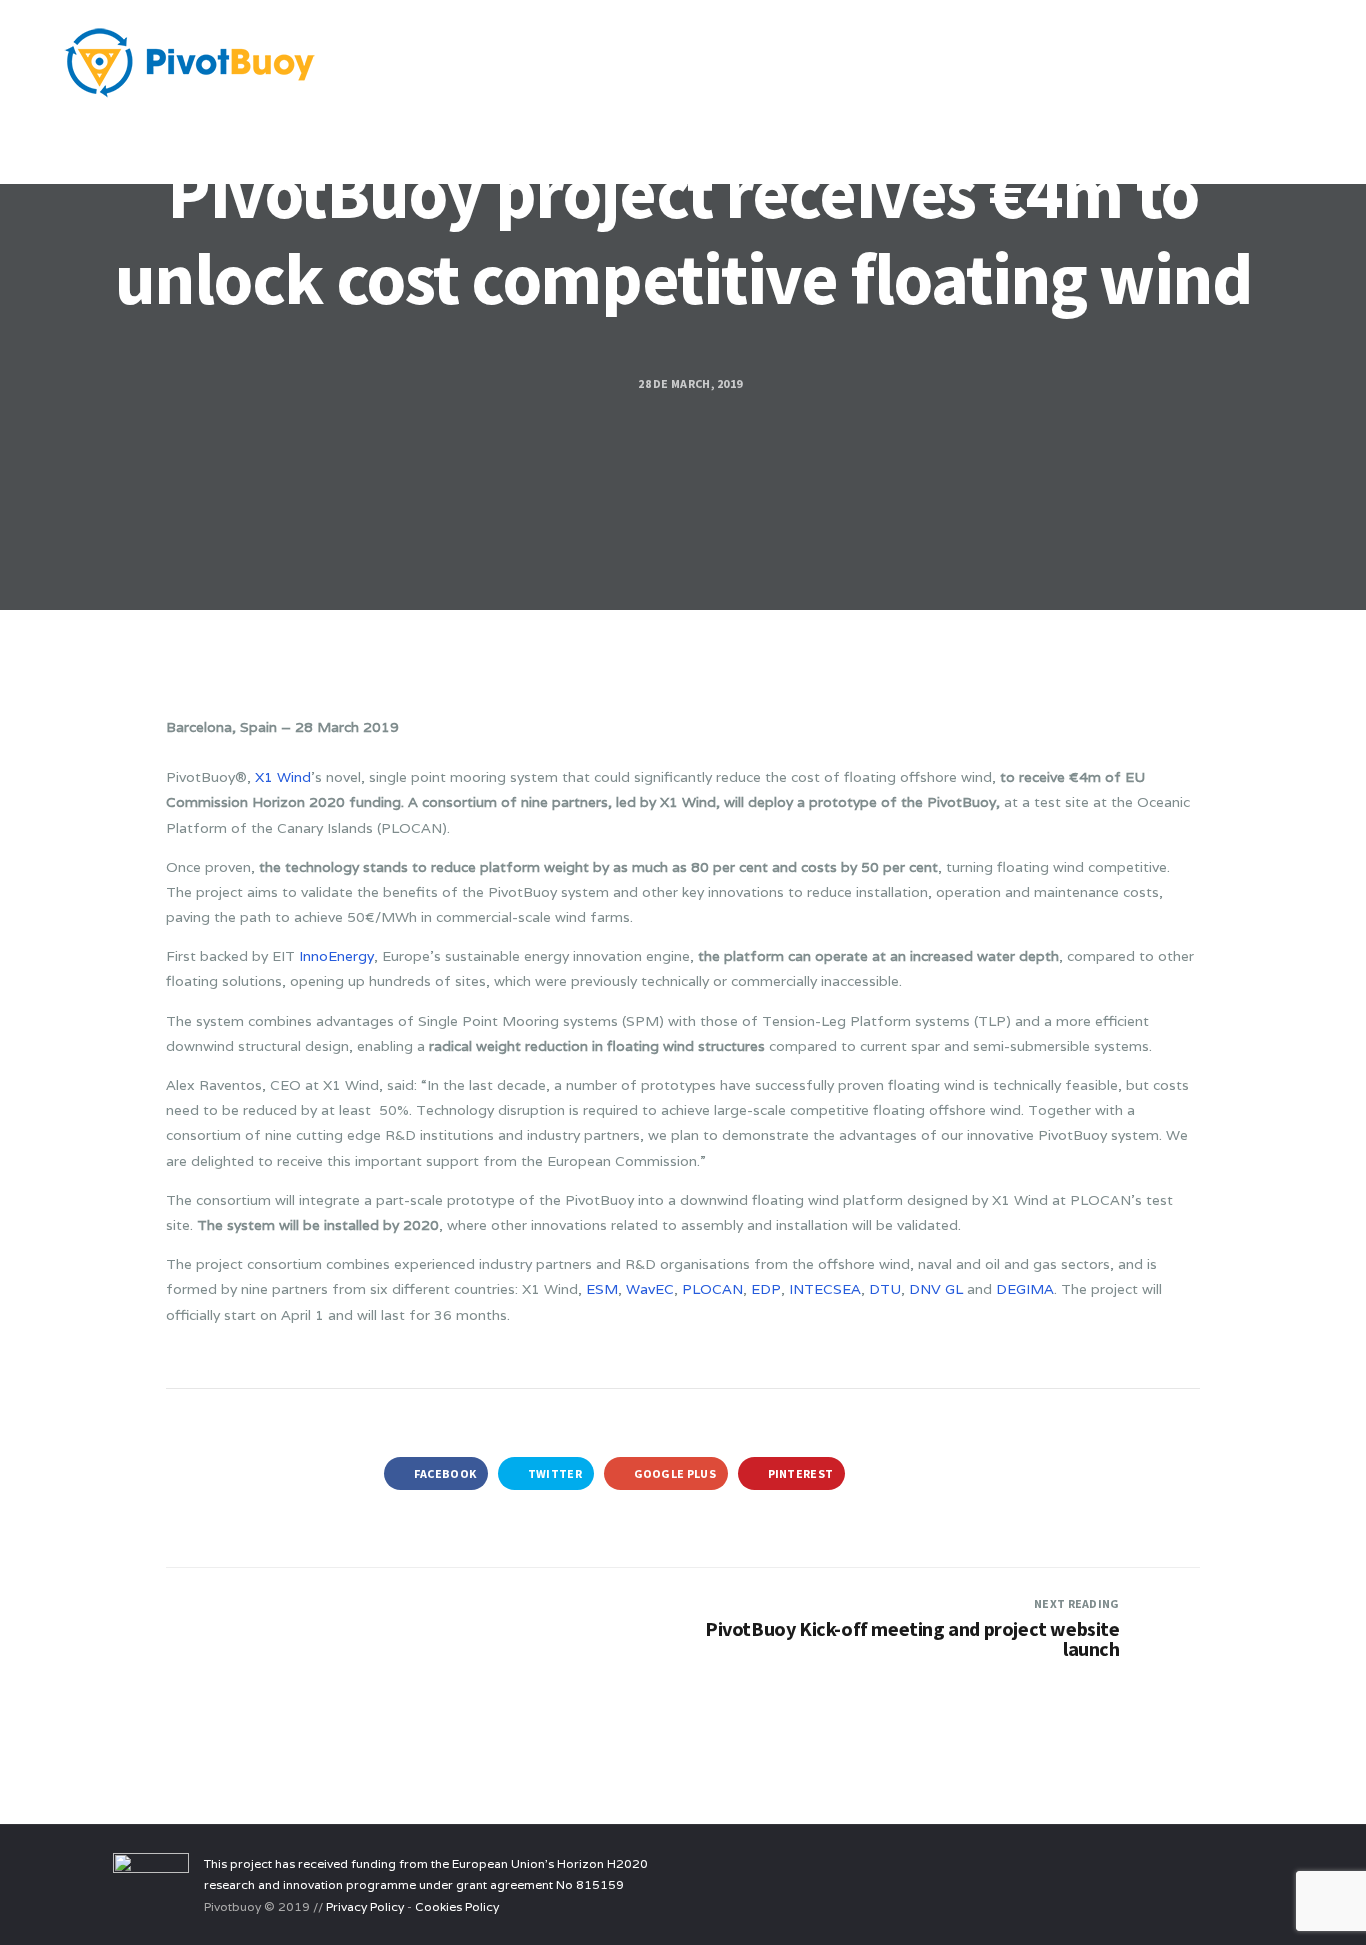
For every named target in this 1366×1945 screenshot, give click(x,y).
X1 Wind (283, 777)
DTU (885, 1289)
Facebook (444, 1473)
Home (364, 139)
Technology (462, 139)
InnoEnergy (336, 956)
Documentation (702, 139)
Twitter (554, 1473)
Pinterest (799, 1473)
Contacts (1085, 139)
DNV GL (936, 1289)
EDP (766, 1289)
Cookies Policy (457, 1906)
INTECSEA (825, 1289)
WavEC (650, 1289)
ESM (602, 1289)
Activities (576, 139)
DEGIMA (1025, 1289)
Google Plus (673, 1473)
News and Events (957, 139)
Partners (828, 139)
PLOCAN (712, 1289)
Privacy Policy (365, 1906)
